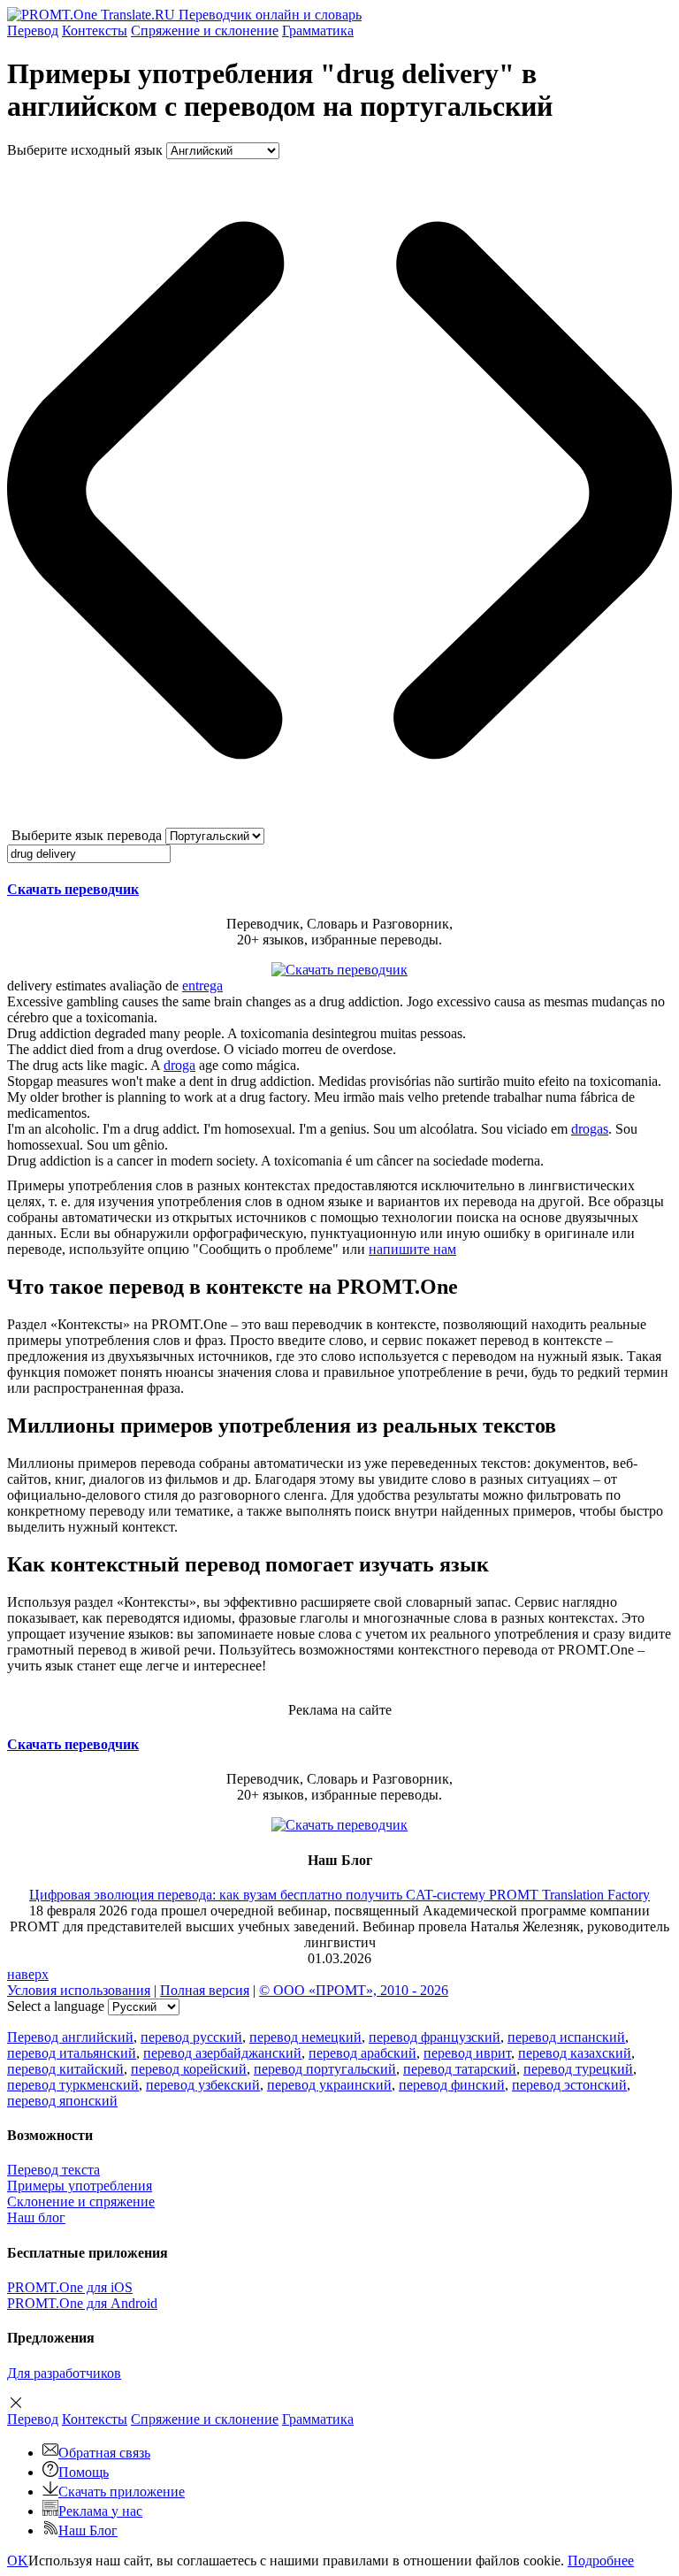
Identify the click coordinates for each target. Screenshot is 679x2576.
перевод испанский (566, 2037)
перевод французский (435, 2037)
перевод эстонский (569, 2085)
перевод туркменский (73, 2085)
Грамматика (318, 31)
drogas (590, 1129)
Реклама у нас (100, 2511)
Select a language (56, 2006)
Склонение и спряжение (81, 2201)
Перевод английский (70, 2037)
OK (18, 2561)
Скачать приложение (122, 2492)
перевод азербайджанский (222, 2053)
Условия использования (79, 1990)
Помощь (84, 2472)
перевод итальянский (72, 2053)
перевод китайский (65, 2069)
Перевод (33, 31)
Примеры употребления (80, 2186)
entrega (202, 986)
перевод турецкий (578, 2069)
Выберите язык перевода (87, 835)
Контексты (95, 31)
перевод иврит (467, 2053)
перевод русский (191, 2037)
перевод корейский (189, 2069)
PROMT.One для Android (82, 2303)
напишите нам (412, 1249)
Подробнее (601, 2561)
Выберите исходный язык (85, 150)
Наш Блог (88, 2530)
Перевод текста (53, 2170)
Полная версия (205, 1990)
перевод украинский (329, 2085)
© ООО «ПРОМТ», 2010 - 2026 (354, 1990)
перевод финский (452, 2085)
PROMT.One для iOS (70, 2287)
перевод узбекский (203, 2085)
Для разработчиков (64, 2373)
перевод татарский (460, 2069)
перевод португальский (325, 2069)
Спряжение (205, 31)
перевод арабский (362, 2053)
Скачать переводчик (73, 889)
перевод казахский (575, 2053)
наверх (28, 1974)
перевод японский (62, 2101)
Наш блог (36, 2217)
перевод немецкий (305, 2037)
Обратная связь (104, 2453)
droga (179, 1065)
